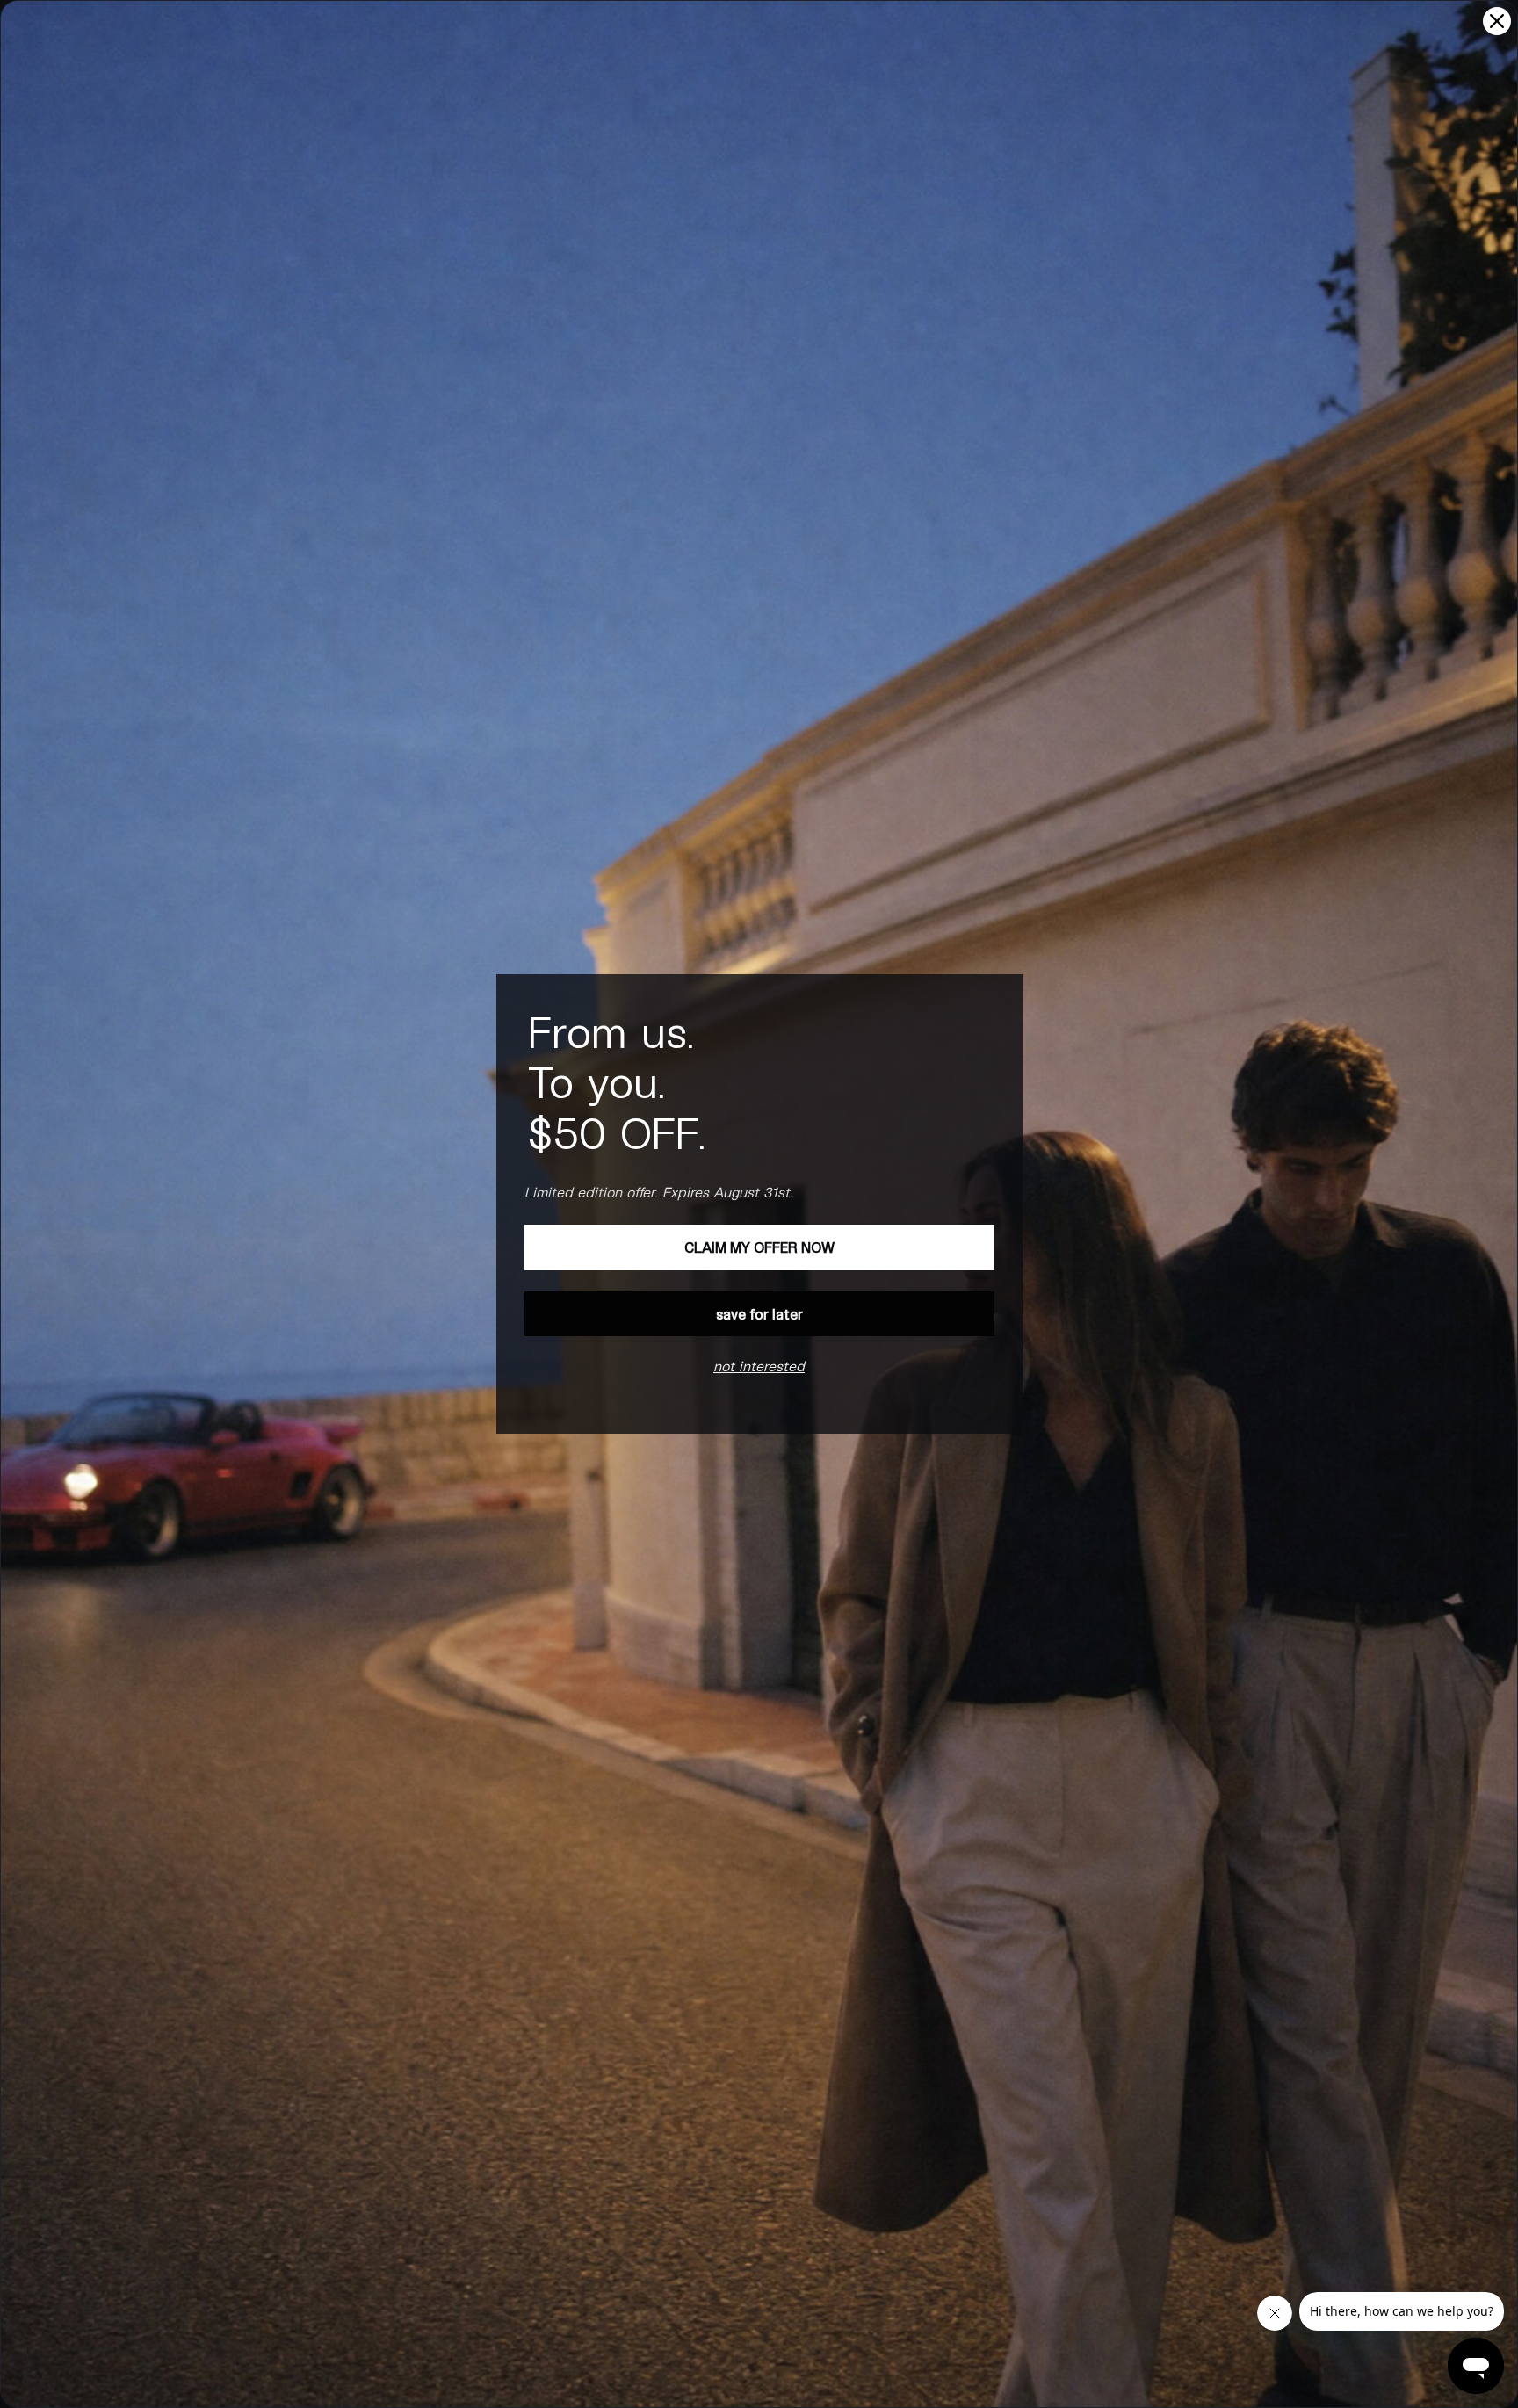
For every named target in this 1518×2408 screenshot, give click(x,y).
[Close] (1497, 21)
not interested (759, 1366)
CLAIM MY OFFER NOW (759, 1247)
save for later (759, 1314)
